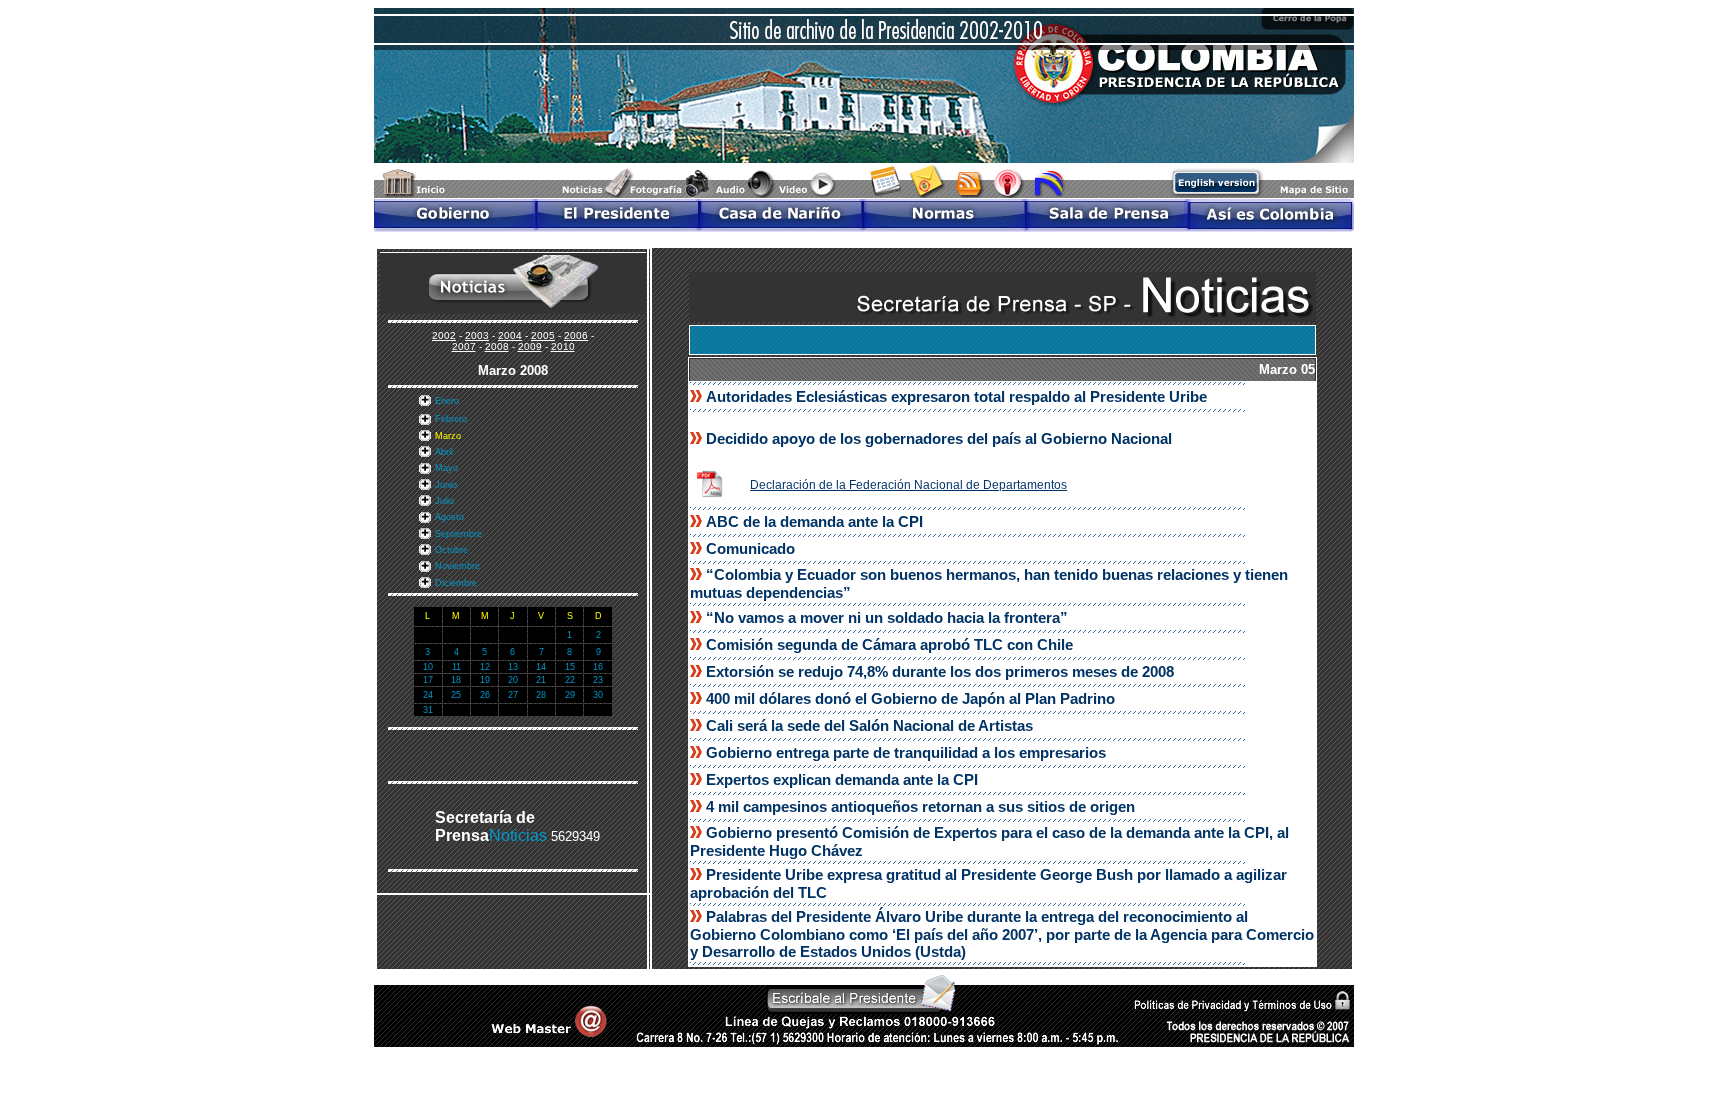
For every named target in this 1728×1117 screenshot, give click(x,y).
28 (541, 695)
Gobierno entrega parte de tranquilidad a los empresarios (906, 752)
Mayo (446, 468)
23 (598, 680)
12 (485, 667)
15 (570, 667)
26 (485, 695)
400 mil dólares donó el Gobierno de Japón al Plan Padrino (910, 698)
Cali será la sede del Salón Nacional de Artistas (869, 725)
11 (456, 667)
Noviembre (457, 566)
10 (428, 667)
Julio (444, 501)
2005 (543, 335)
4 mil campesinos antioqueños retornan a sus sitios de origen (920, 806)
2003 (477, 335)
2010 (563, 346)
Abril (444, 452)
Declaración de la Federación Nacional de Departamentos (908, 485)
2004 (510, 335)
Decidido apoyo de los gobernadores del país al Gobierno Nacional (939, 438)
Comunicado (750, 548)
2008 (497, 346)
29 (570, 695)
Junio (446, 485)
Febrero (451, 419)
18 (456, 680)
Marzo (448, 436)
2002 (444, 335)
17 (428, 680)
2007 (464, 346)
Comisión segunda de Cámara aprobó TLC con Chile (889, 644)
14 (541, 667)
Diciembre (456, 583)
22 (570, 680)
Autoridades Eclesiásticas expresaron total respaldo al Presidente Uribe (956, 396)
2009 (530, 346)
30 (598, 695)
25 (456, 695)
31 (428, 710)
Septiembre (458, 534)
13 (513, 667)
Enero (447, 401)
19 (485, 680)
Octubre (451, 550)
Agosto (449, 517)
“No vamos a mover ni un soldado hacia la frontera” (887, 617)
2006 (576, 335)
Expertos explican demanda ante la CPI (842, 779)
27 (513, 695)
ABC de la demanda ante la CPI (814, 521)
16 (598, 667)
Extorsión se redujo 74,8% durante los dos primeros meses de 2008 (940, 671)
